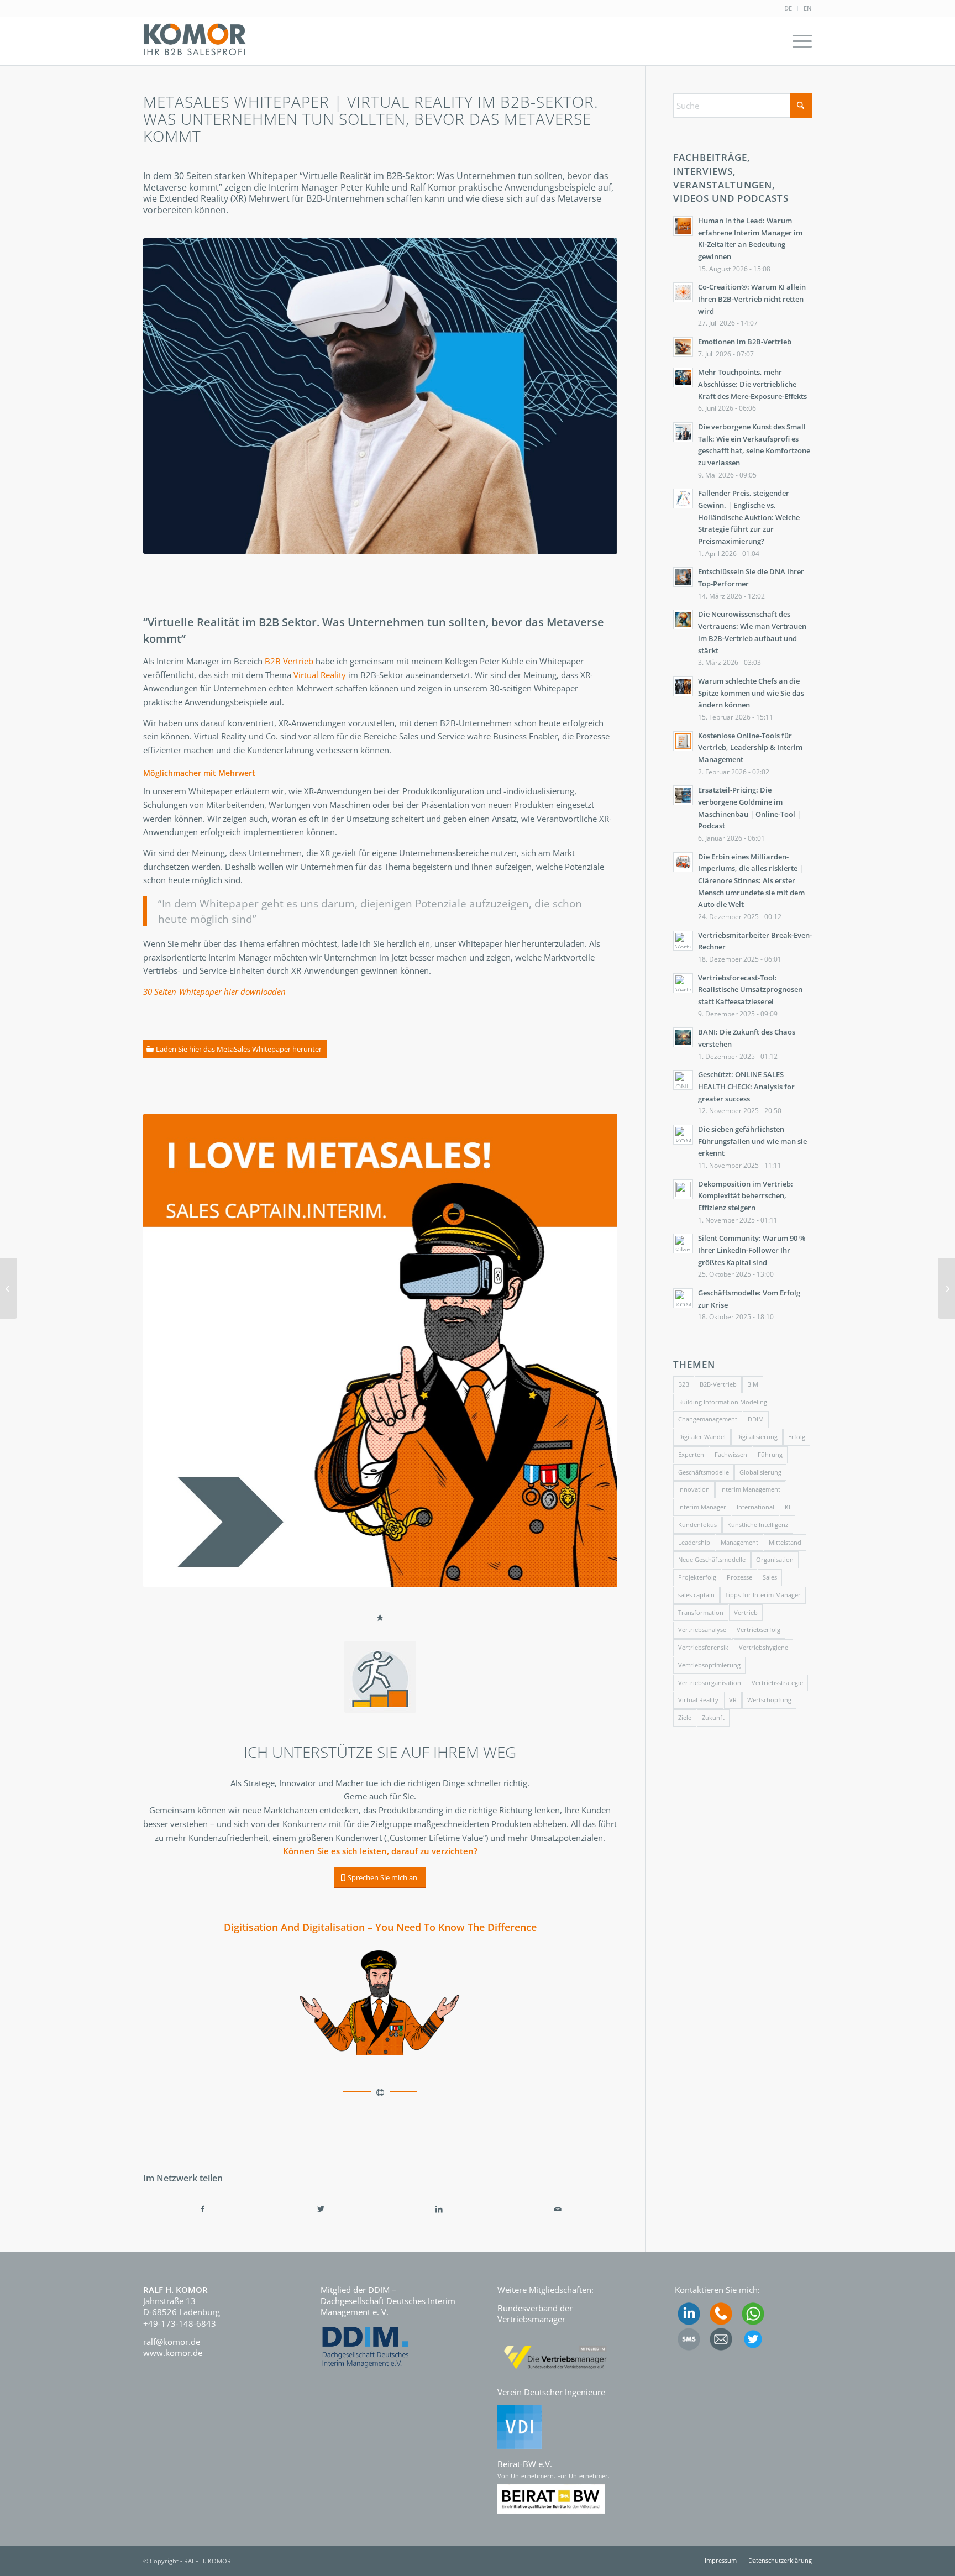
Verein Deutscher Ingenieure (551, 2392)
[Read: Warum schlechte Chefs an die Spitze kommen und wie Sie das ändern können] (683, 686)
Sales (770, 1577)
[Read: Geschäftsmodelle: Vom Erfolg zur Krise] (683, 1298)
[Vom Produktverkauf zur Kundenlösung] (9, 1288)
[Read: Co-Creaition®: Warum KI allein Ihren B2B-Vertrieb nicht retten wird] (683, 292)
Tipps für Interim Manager (763, 1595)
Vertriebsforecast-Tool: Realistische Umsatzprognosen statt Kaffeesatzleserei (750, 990)
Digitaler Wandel (702, 1437)
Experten (691, 1454)
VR (733, 1700)
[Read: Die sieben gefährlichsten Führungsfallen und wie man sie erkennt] (683, 1135)
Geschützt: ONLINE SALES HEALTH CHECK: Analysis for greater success (746, 1086)
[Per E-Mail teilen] (558, 2209)
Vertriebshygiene (764, 1647)
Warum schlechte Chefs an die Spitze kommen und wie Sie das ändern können (751, 693)
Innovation (694, 1489)
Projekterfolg (697, 1577)
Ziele (685, 1717)
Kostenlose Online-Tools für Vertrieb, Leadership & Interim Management (750, 747)
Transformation (701, 1612)
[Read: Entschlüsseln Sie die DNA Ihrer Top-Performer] (683, 577)
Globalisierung (760, 1472)
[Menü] (799, 41)
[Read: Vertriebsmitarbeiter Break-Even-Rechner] (683, 941)
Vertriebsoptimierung (709, 1665)
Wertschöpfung (769, 1700)
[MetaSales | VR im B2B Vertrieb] (946, 1288)
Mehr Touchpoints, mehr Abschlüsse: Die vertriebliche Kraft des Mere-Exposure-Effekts (752, 384)
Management (739, 1542)
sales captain (696, 1595)
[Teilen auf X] (321, 2209)
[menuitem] (788, 8)
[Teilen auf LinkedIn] (439, 2209)
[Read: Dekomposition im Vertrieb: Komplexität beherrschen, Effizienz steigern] (683, 1189)
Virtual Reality (320, 675)
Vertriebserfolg (759, 1630)
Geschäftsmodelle (704, 1472)
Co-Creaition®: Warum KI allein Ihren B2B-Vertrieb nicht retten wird (752, 299)
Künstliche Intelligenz (758, 1525)
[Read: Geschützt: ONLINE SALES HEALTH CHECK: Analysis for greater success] (683, 1080)
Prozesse (739, 1577)
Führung (770, 1454)
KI (788, 1507)
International (755, 1507)
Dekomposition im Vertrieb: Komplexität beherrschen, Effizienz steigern (746, 1196)
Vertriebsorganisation (710, 1683)
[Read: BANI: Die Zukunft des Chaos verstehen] (683, 1037)
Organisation (775, 1559)
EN (808, 8)
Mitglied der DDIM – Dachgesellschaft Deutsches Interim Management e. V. (388, 2301)
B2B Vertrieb (289, 661)
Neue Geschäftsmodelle (712, 1559)
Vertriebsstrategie (777, 1683)
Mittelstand (785, 1542)
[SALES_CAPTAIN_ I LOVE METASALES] (380, 1351)
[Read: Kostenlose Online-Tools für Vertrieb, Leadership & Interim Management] (683, 741)
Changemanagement (708, 1419)
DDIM (756, 1419)
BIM (753, 1384)
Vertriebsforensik (703, 1647)
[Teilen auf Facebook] (202, 2209)
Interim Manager (702, 1507)
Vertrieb (746, 1612)
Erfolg (797, 1437)
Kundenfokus (697, 1525)
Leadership (694, 1542)
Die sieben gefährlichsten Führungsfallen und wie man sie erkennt (752, 1141)
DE (788, 8)
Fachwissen (731, 1454)
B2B (684, 1384)
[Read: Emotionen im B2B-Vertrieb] (683, 347)
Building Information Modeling (723, 1402)
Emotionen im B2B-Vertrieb (745, 342)
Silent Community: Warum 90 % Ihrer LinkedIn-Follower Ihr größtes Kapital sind (752, 1250)
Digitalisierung (757, 1437)
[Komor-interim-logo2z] (195, 41)
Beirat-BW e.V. (525, 2464)
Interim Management (750, 1489)
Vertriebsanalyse (702, 1630)
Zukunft (713, 1717)
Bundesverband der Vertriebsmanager (535, 2313)
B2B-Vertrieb (718, 1384)
